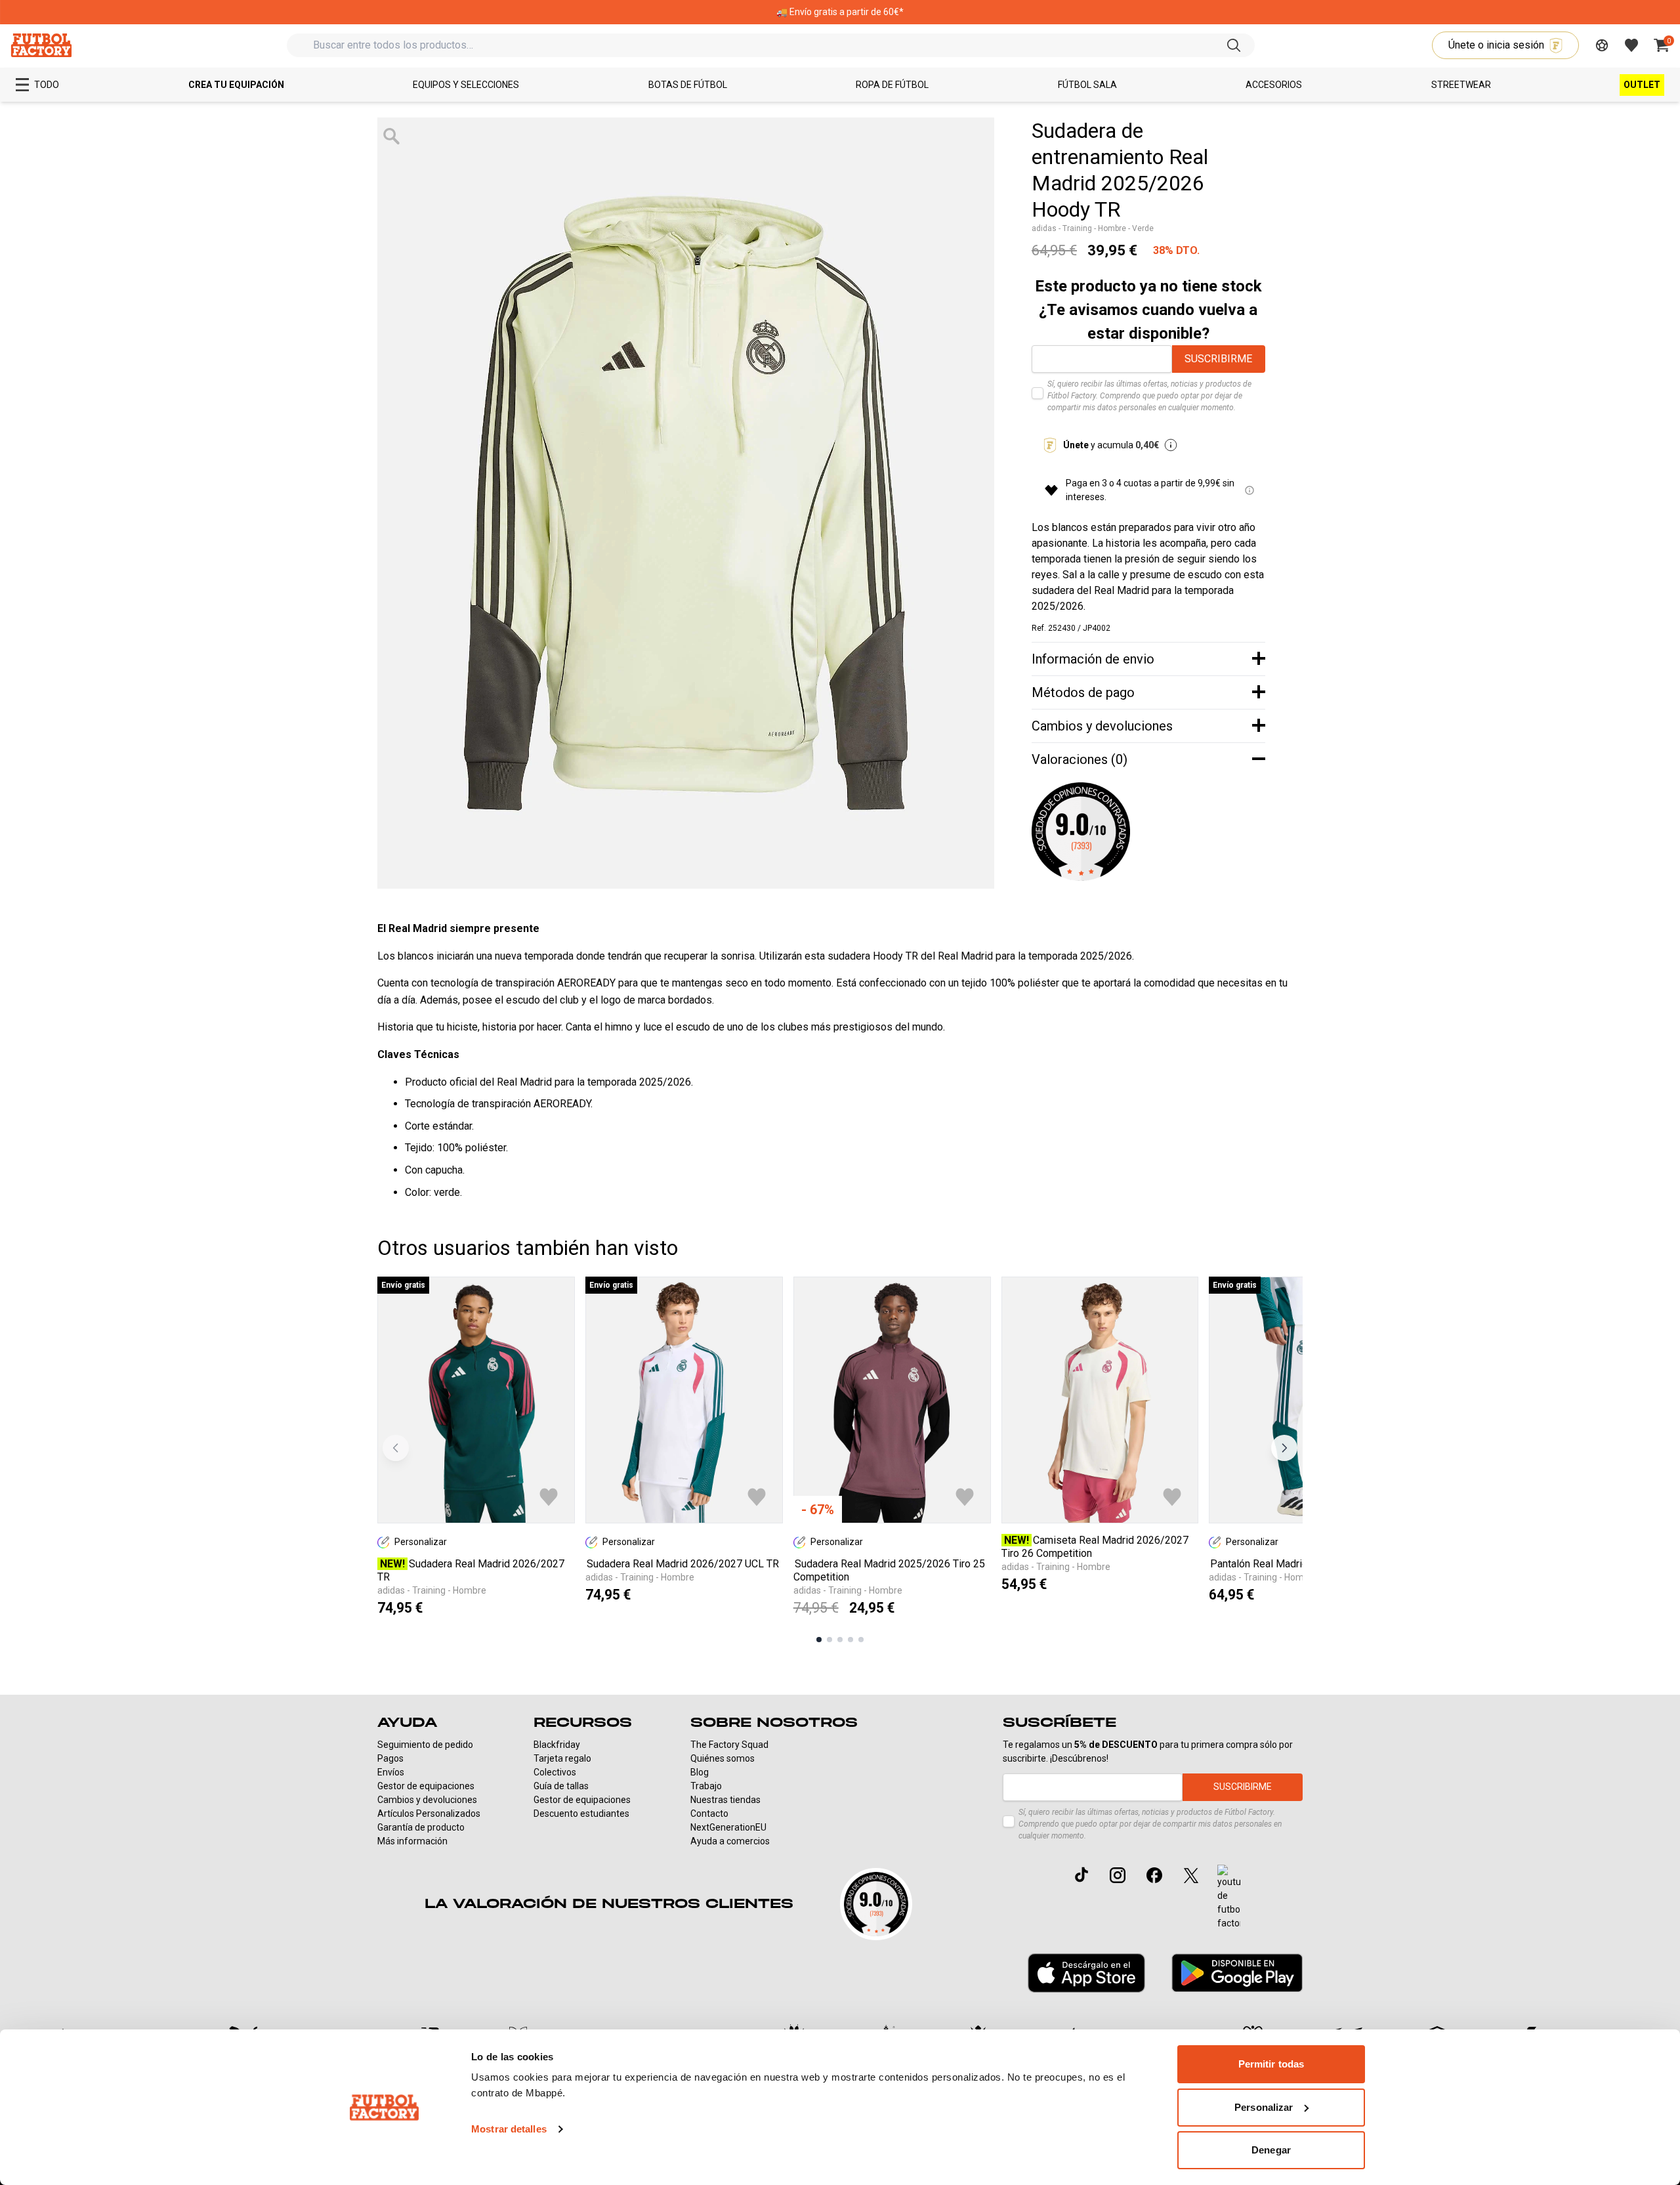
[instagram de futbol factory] (1118, 1875)
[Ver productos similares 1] (819, 1640)
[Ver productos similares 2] (829, 1640)
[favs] (1631, 45)
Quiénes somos (723, 1758)
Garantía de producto (421, 1827)
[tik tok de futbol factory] (1081, 1875)
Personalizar (1264, 2107)
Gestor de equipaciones (426, 1786)
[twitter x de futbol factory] (1191, 1875)
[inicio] (41, 45)
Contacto (709, 1814)
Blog (700, 1772)
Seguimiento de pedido (425, 1745)
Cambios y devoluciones (427, 1800)
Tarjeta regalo (562, 1758)
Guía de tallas (561, 1786)
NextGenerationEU (728, 1827)
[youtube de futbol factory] (1229, 1898)
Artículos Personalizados (429, 1814)
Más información (412, 1841)
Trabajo (706, 1786)
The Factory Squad (729, 1745)
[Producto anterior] (396, 1448)
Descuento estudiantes (581, 1814)
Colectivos (555, 1772)
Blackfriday (557, 1745)
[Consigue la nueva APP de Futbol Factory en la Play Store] (1237, 1973)
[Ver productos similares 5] (861, 1640)
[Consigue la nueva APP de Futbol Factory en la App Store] (1086, 1973)
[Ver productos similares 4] (850, 1640)
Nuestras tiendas (725, 1800)
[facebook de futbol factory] (1154, 1875)
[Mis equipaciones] (1602, 45)
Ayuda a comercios (730, 1841)
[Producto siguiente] (1284, 1448)
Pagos (390, 1758)
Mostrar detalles (509, 2129)
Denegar (1271, 2150)
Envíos (391, 1772)
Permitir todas (1271, 2064)
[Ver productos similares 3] (840, 1640)
